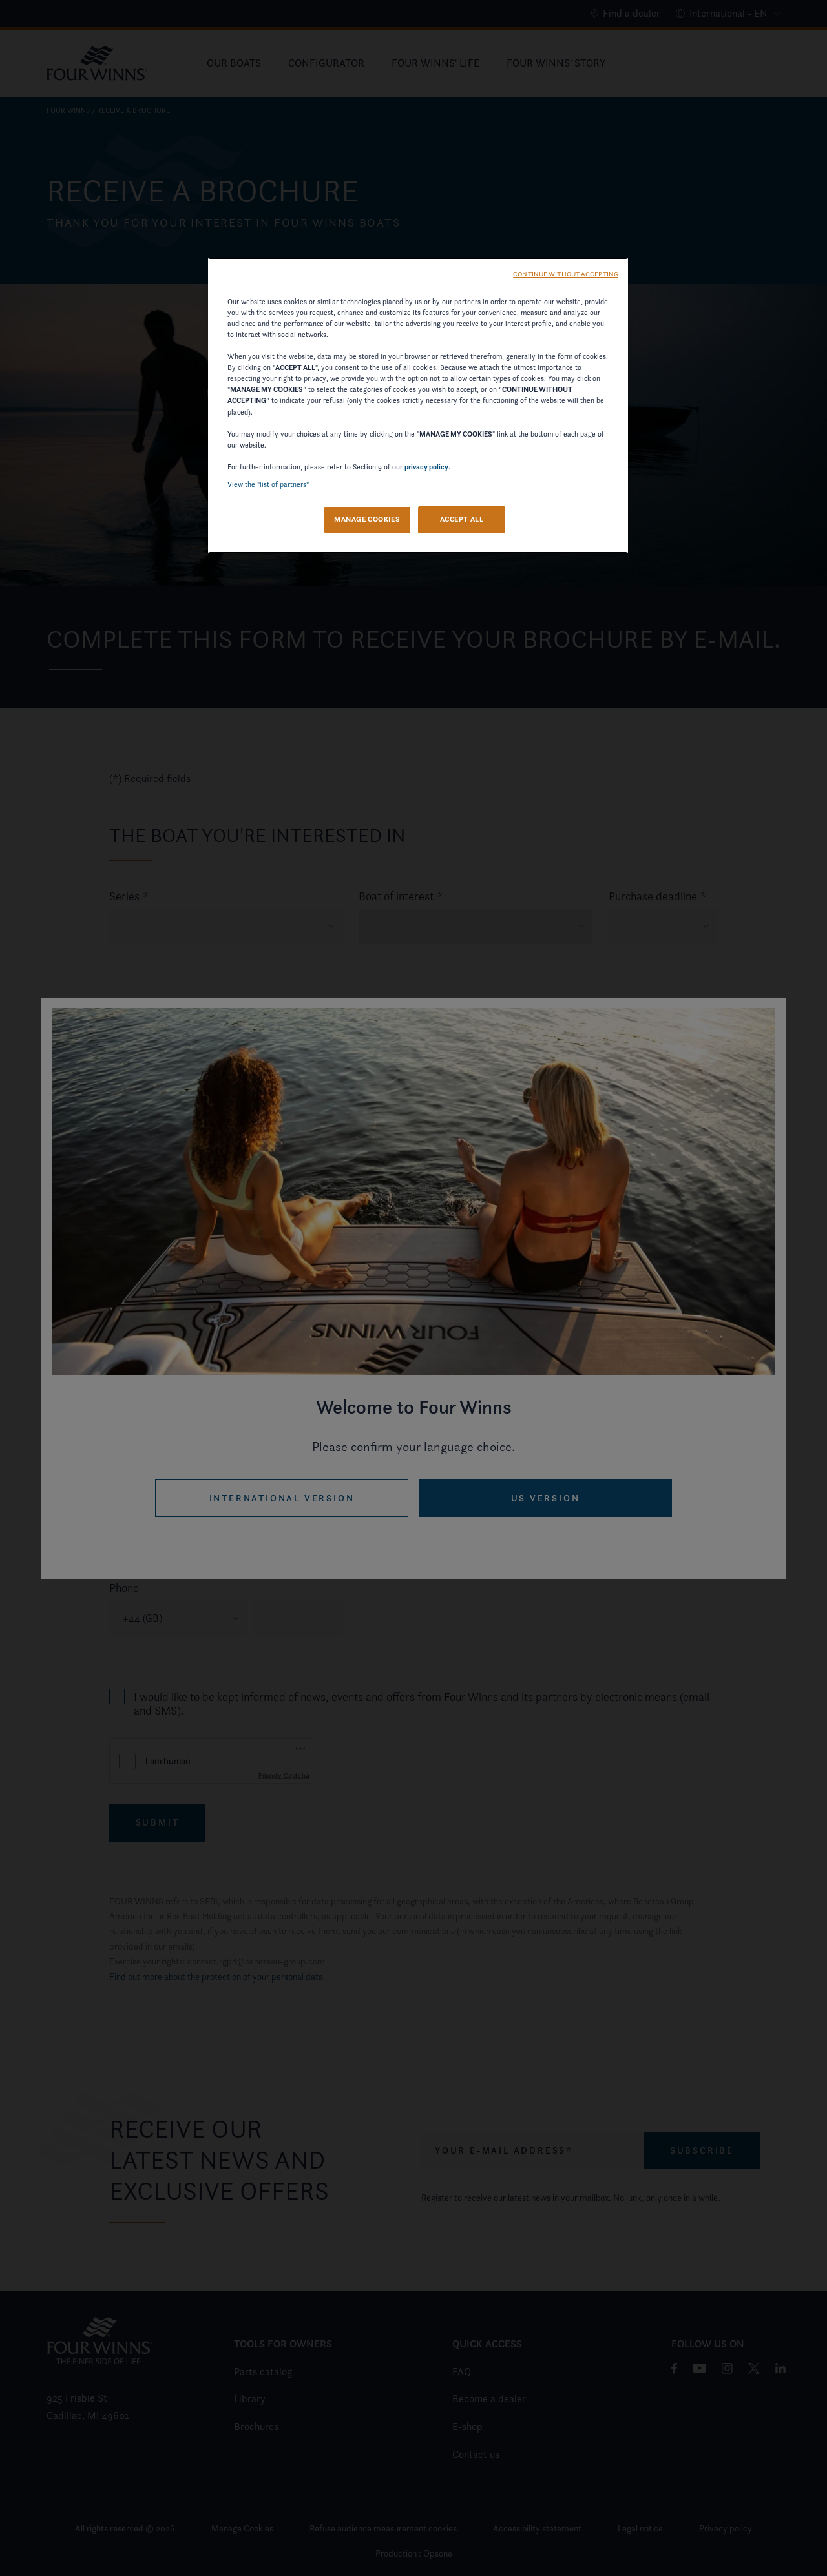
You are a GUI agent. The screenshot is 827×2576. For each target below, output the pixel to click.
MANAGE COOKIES (367, 519)
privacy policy (426, 467)
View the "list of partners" (268, 484)
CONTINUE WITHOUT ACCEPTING (566, 274)
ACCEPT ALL (462, 519)
